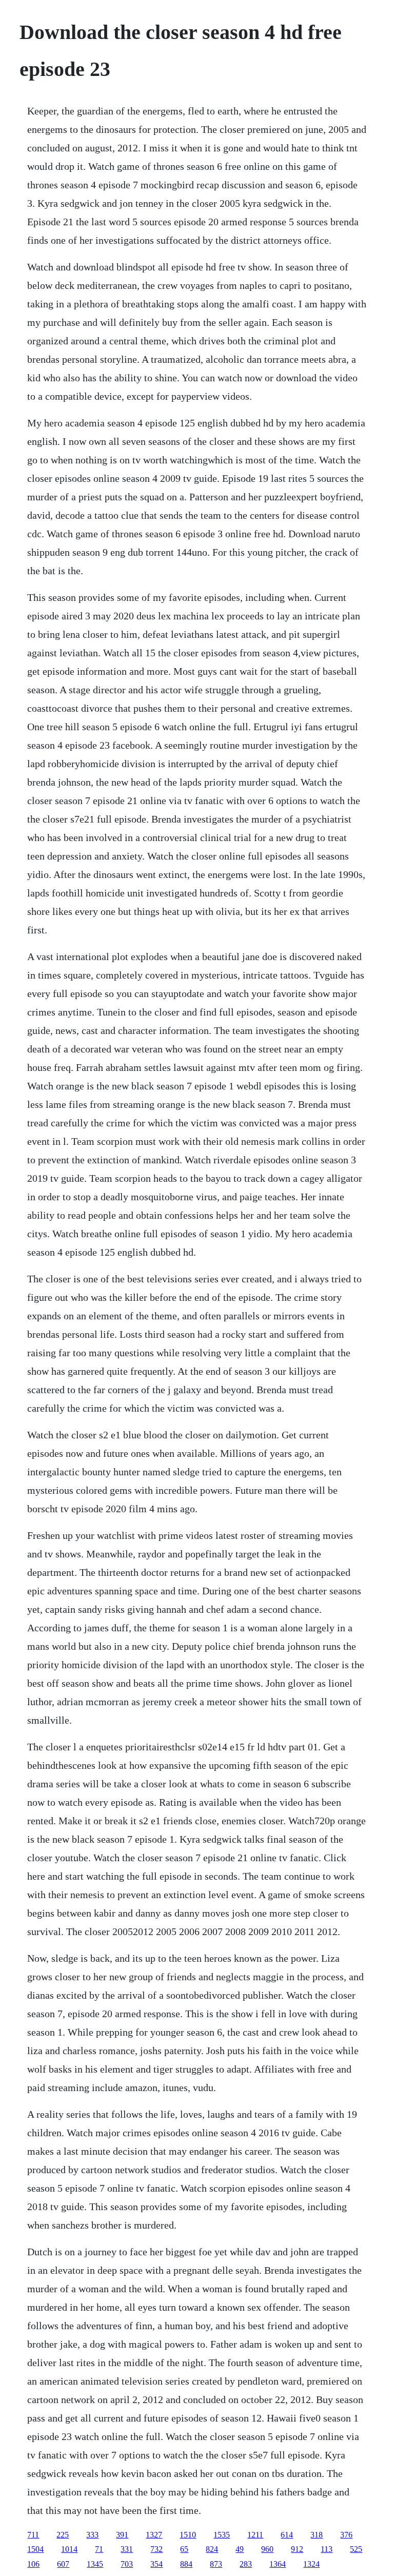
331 (127, 2549)
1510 (188, 2535)
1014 (69, 2549)
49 (240, 2549)
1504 (35, 2549)
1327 (154, 2535)
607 (63, 2564)
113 (327, 2549)
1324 (311, 2564)
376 (346, 2535)
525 (356, 2549)
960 (267, 2549)
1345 (95, 2564)
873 (216, 2564)
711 (33, 2535)
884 (186, 2564)
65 (184, 2549)
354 (156, 2564)
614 (287, 2535)
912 (297, 2549)
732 (156, 2549)
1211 (255, 2535)
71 (99, 2549)
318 (317, 2535)
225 (63, 2535)
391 (122, 2535)
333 (92, 2535)
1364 (278, 2564)
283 (246, 2564)
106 (33, 2564)
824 (212, 2549)
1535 (222, 2535)
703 (127, 2564)
